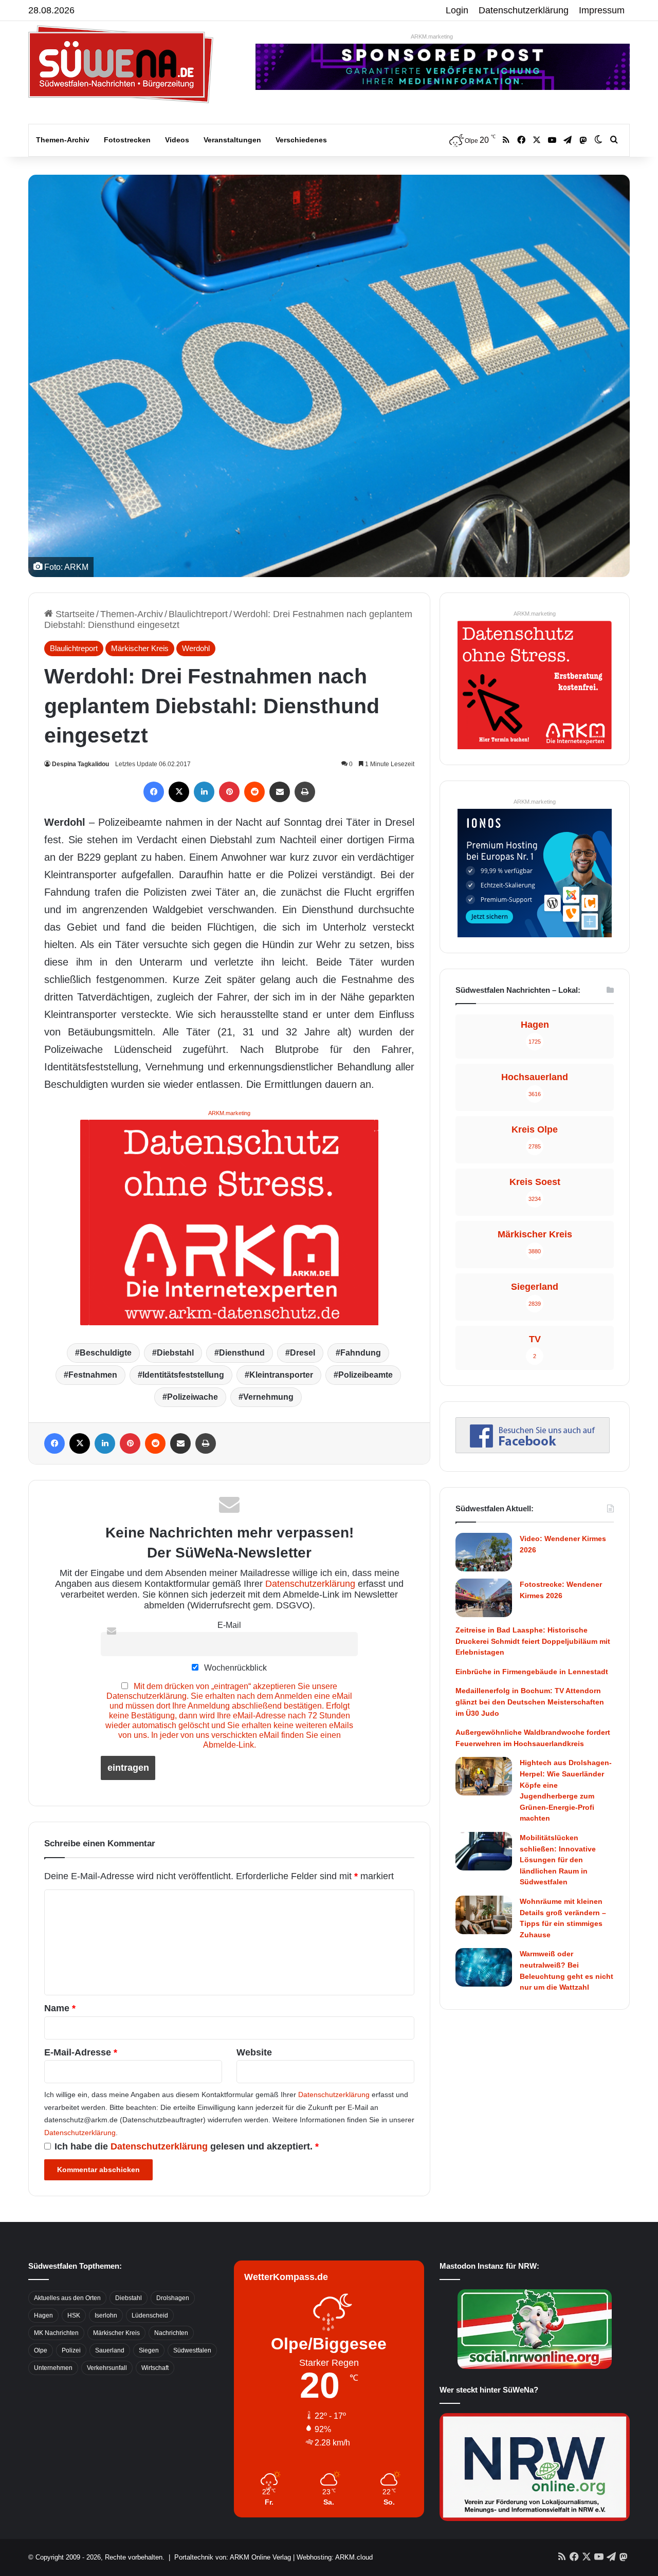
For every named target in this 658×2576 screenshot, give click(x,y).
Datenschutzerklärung (524, 10)
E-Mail (229, 1625)
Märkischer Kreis (140, 648)
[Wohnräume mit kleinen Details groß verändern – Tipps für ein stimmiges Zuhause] (484, 1915)
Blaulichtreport (198, 614)
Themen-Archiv (63, 140)
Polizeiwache (193, 1397)
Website (254, 2052)
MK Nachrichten (56, 2333)
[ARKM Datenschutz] (229, 1221)
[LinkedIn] (204, 792)
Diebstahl (175, 1353)
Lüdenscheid (150, 2315)
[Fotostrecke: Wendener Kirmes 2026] (484, 1598)
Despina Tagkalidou (80, 764)
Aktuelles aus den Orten (67, 2298)
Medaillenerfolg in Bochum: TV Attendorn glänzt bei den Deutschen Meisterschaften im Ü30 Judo (530, 1702)
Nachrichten (171, 2333)
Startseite (74, 614)
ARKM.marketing (432, 36)
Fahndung (361, 1353)
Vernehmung (268, 1397)
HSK (74, 2315)
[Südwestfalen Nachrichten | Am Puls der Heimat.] (121, 64)
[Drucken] (305, 792)
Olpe (41, 2350)
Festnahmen (93, 1375)
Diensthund (242, 1353)
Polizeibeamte (365, 1375)
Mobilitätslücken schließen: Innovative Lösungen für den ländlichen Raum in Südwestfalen (558, 1860)
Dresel (303, 1353)
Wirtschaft (155, 2368)
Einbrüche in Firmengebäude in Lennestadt (532, 1672)
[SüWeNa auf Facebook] (533, 1450)
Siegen (149, 2350)
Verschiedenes (301, 140)
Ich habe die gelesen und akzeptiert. (187, 2146)
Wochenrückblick (234, 1667)
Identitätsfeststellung (183, 1375)
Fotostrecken (127, 140)
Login (457, 10)
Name (60, 2008)
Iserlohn (106, 2315)
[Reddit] (254, 792)
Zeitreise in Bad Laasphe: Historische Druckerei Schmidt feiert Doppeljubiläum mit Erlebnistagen (533, 1641)
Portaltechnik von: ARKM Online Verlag (233, 2557)
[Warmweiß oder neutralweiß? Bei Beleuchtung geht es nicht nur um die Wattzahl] (484, 1967)
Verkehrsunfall (107, 2368)
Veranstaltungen (232, 140)
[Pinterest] (229, 792)
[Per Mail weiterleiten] (280, 792)
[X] (179, 792)
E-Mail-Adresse (81, 2052)
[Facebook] (154, 792)
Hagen (43, 2315)
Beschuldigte (106, 1353)
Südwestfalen (192, 2350)
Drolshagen (173, 2298)
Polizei (71, 2350)
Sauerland (110, 2350)
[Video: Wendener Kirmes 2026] (484, 1552)
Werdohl (196, 648)
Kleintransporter (281, 1375)
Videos (177, 140)
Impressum (602, 10)
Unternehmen (53, 2368)
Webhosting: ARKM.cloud (335, 2557)
